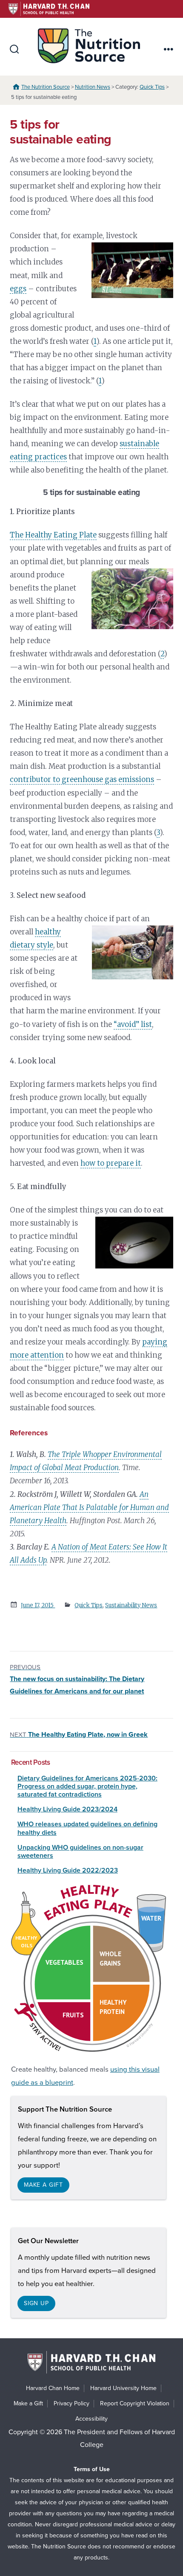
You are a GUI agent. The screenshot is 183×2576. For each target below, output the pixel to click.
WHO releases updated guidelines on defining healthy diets (87, 1828)
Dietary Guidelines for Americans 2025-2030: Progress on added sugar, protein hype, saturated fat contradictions (87, 1786)
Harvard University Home (123, 2388)
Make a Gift (28, 2403)
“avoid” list (133, 1024)
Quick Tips (152, 87)
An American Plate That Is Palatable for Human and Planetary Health (89, 1507)
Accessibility (91, 2419)
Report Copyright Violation (135, 2403)
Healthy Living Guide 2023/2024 (67, 1809)
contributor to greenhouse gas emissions (82, 779)
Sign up (36, 2303)
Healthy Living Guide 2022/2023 (68, 1870)
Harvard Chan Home (53, 2388)
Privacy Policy (71, 2403)
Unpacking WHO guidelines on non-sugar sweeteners (80, 1852)
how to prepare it (111, 1163)
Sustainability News (131, 1605)
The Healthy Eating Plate (53, 535)
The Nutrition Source (46, 87)
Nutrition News (93, 87)
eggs (18, 289)
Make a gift (43, 2185)
